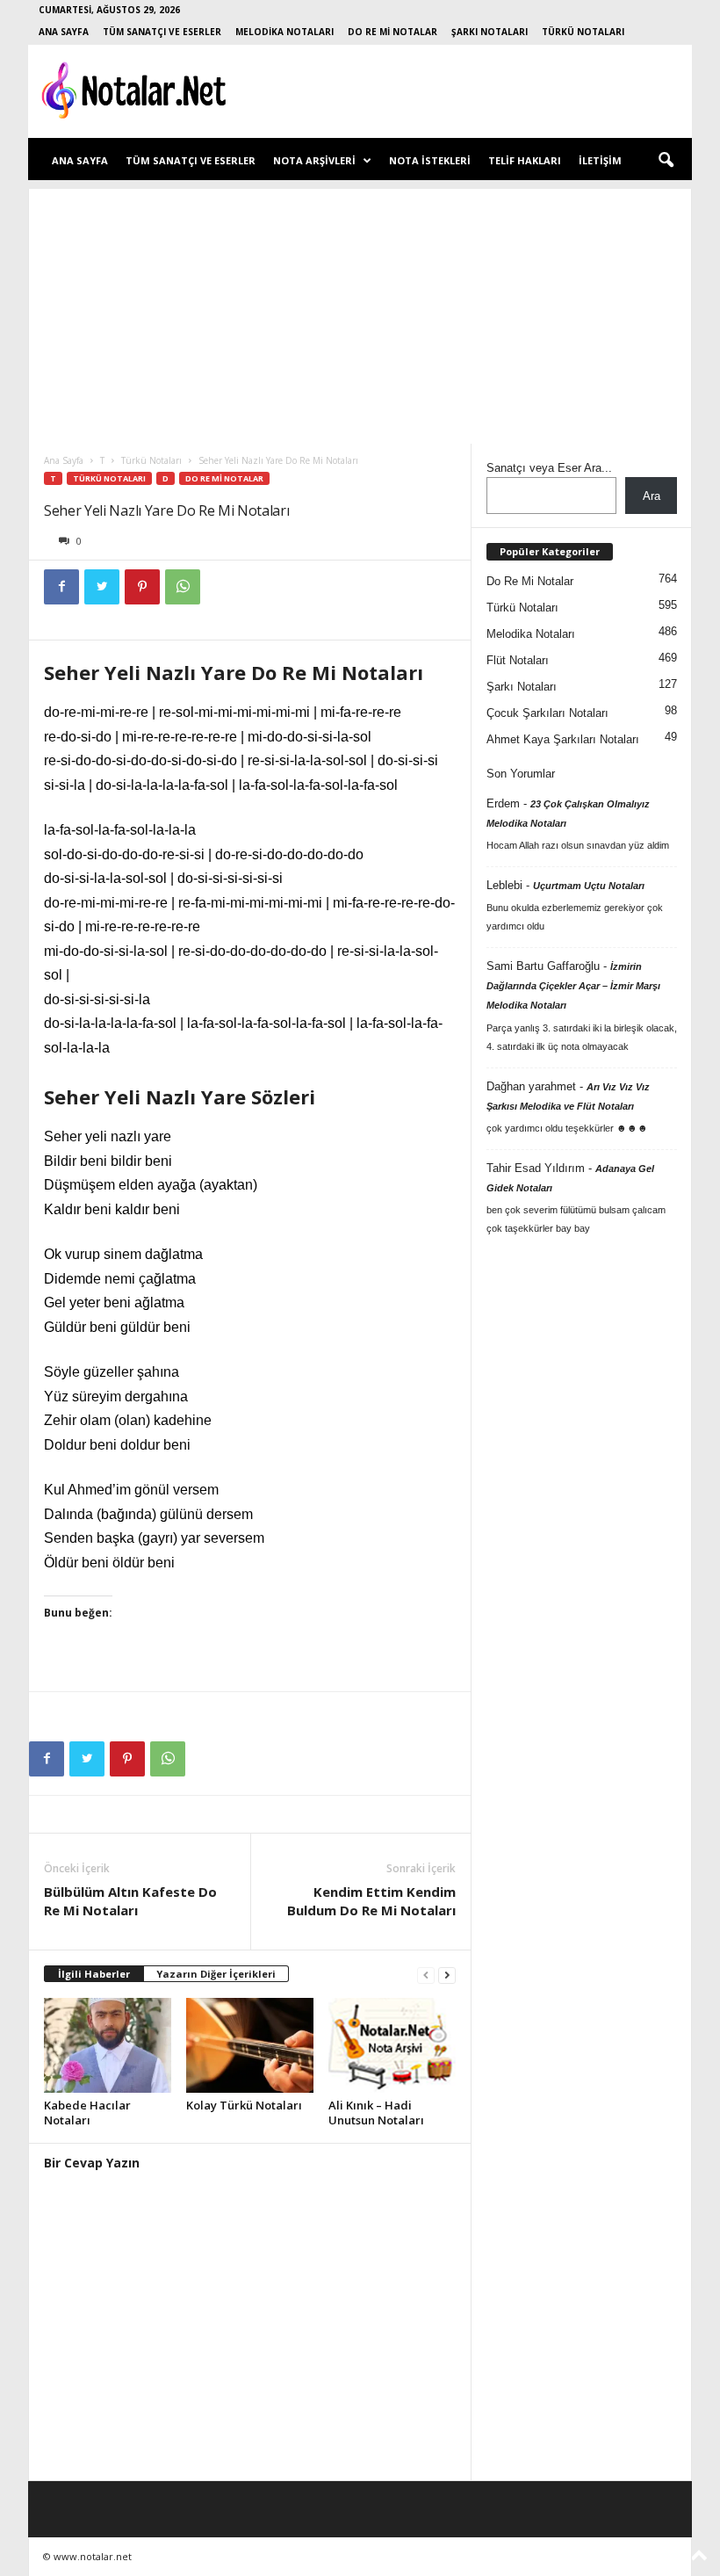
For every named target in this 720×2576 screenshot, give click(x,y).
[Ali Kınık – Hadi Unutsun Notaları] (392, 2045)
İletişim (600, 160)
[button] (666, 161)
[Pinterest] (142, 587)
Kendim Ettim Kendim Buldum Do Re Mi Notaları (371, 1901)
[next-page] (447, 1975)
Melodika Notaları (284, 32)
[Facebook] (61, 587)
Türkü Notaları (583, 32)
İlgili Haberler (94, 1974)
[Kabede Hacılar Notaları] (108, 2045)
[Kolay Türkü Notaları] (250, 2045)
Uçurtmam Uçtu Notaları (589, 886)
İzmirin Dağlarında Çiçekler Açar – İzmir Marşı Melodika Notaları (573, 986)
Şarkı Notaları (490, 32)
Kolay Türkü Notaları (244, 2105)
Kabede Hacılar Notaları (87, 2113)
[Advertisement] (360, 312)
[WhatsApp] (183, 587)
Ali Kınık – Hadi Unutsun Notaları (376, 2113)
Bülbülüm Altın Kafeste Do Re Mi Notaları (130, 1901)
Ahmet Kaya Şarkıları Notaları (563, 739)
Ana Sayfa (64, 32)
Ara (652, 496)
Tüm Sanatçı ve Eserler (162, 32)
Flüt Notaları (518, 660)
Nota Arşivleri (314, 160)
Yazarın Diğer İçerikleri (216, 1974)
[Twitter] (102, 587)
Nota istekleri (430, 160)
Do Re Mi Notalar (392, 32)
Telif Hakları (525, 160)
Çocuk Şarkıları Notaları (547, 713)
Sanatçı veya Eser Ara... (549, 468)
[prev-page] (426, 1975)
